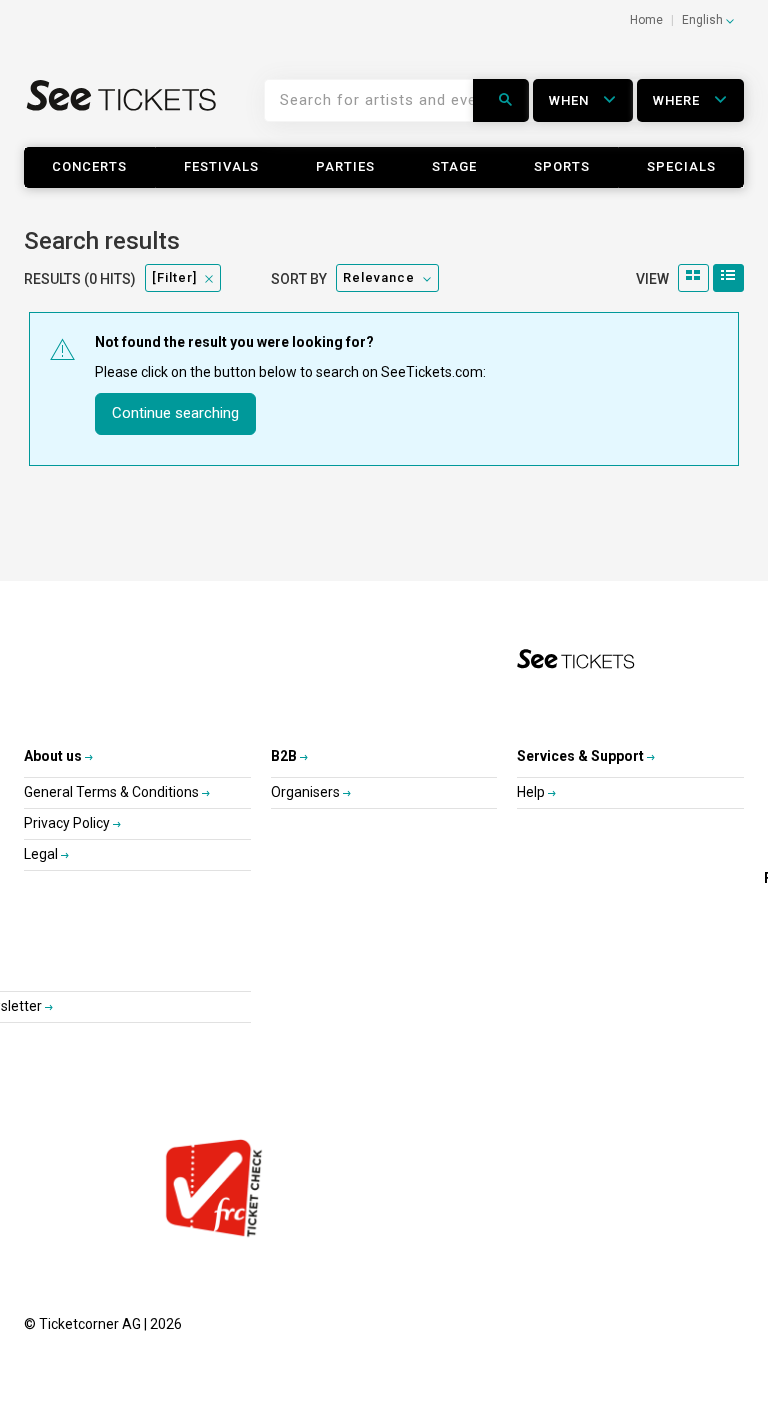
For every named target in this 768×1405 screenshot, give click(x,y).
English (704, 20)
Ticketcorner (122, 108)
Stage (454, 166)
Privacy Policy (68, 823)
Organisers (307, 792)
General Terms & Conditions (113, 792)
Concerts (89, 166)
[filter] (174, 277)
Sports (562, 166)
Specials (681, 166)
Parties (345, 166)
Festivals (221, 166)
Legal (42, 854)
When (571, 100)
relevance (379, 277)
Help (532, 792)
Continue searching (175, 413)
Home (646, 20)
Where (678, 100)
